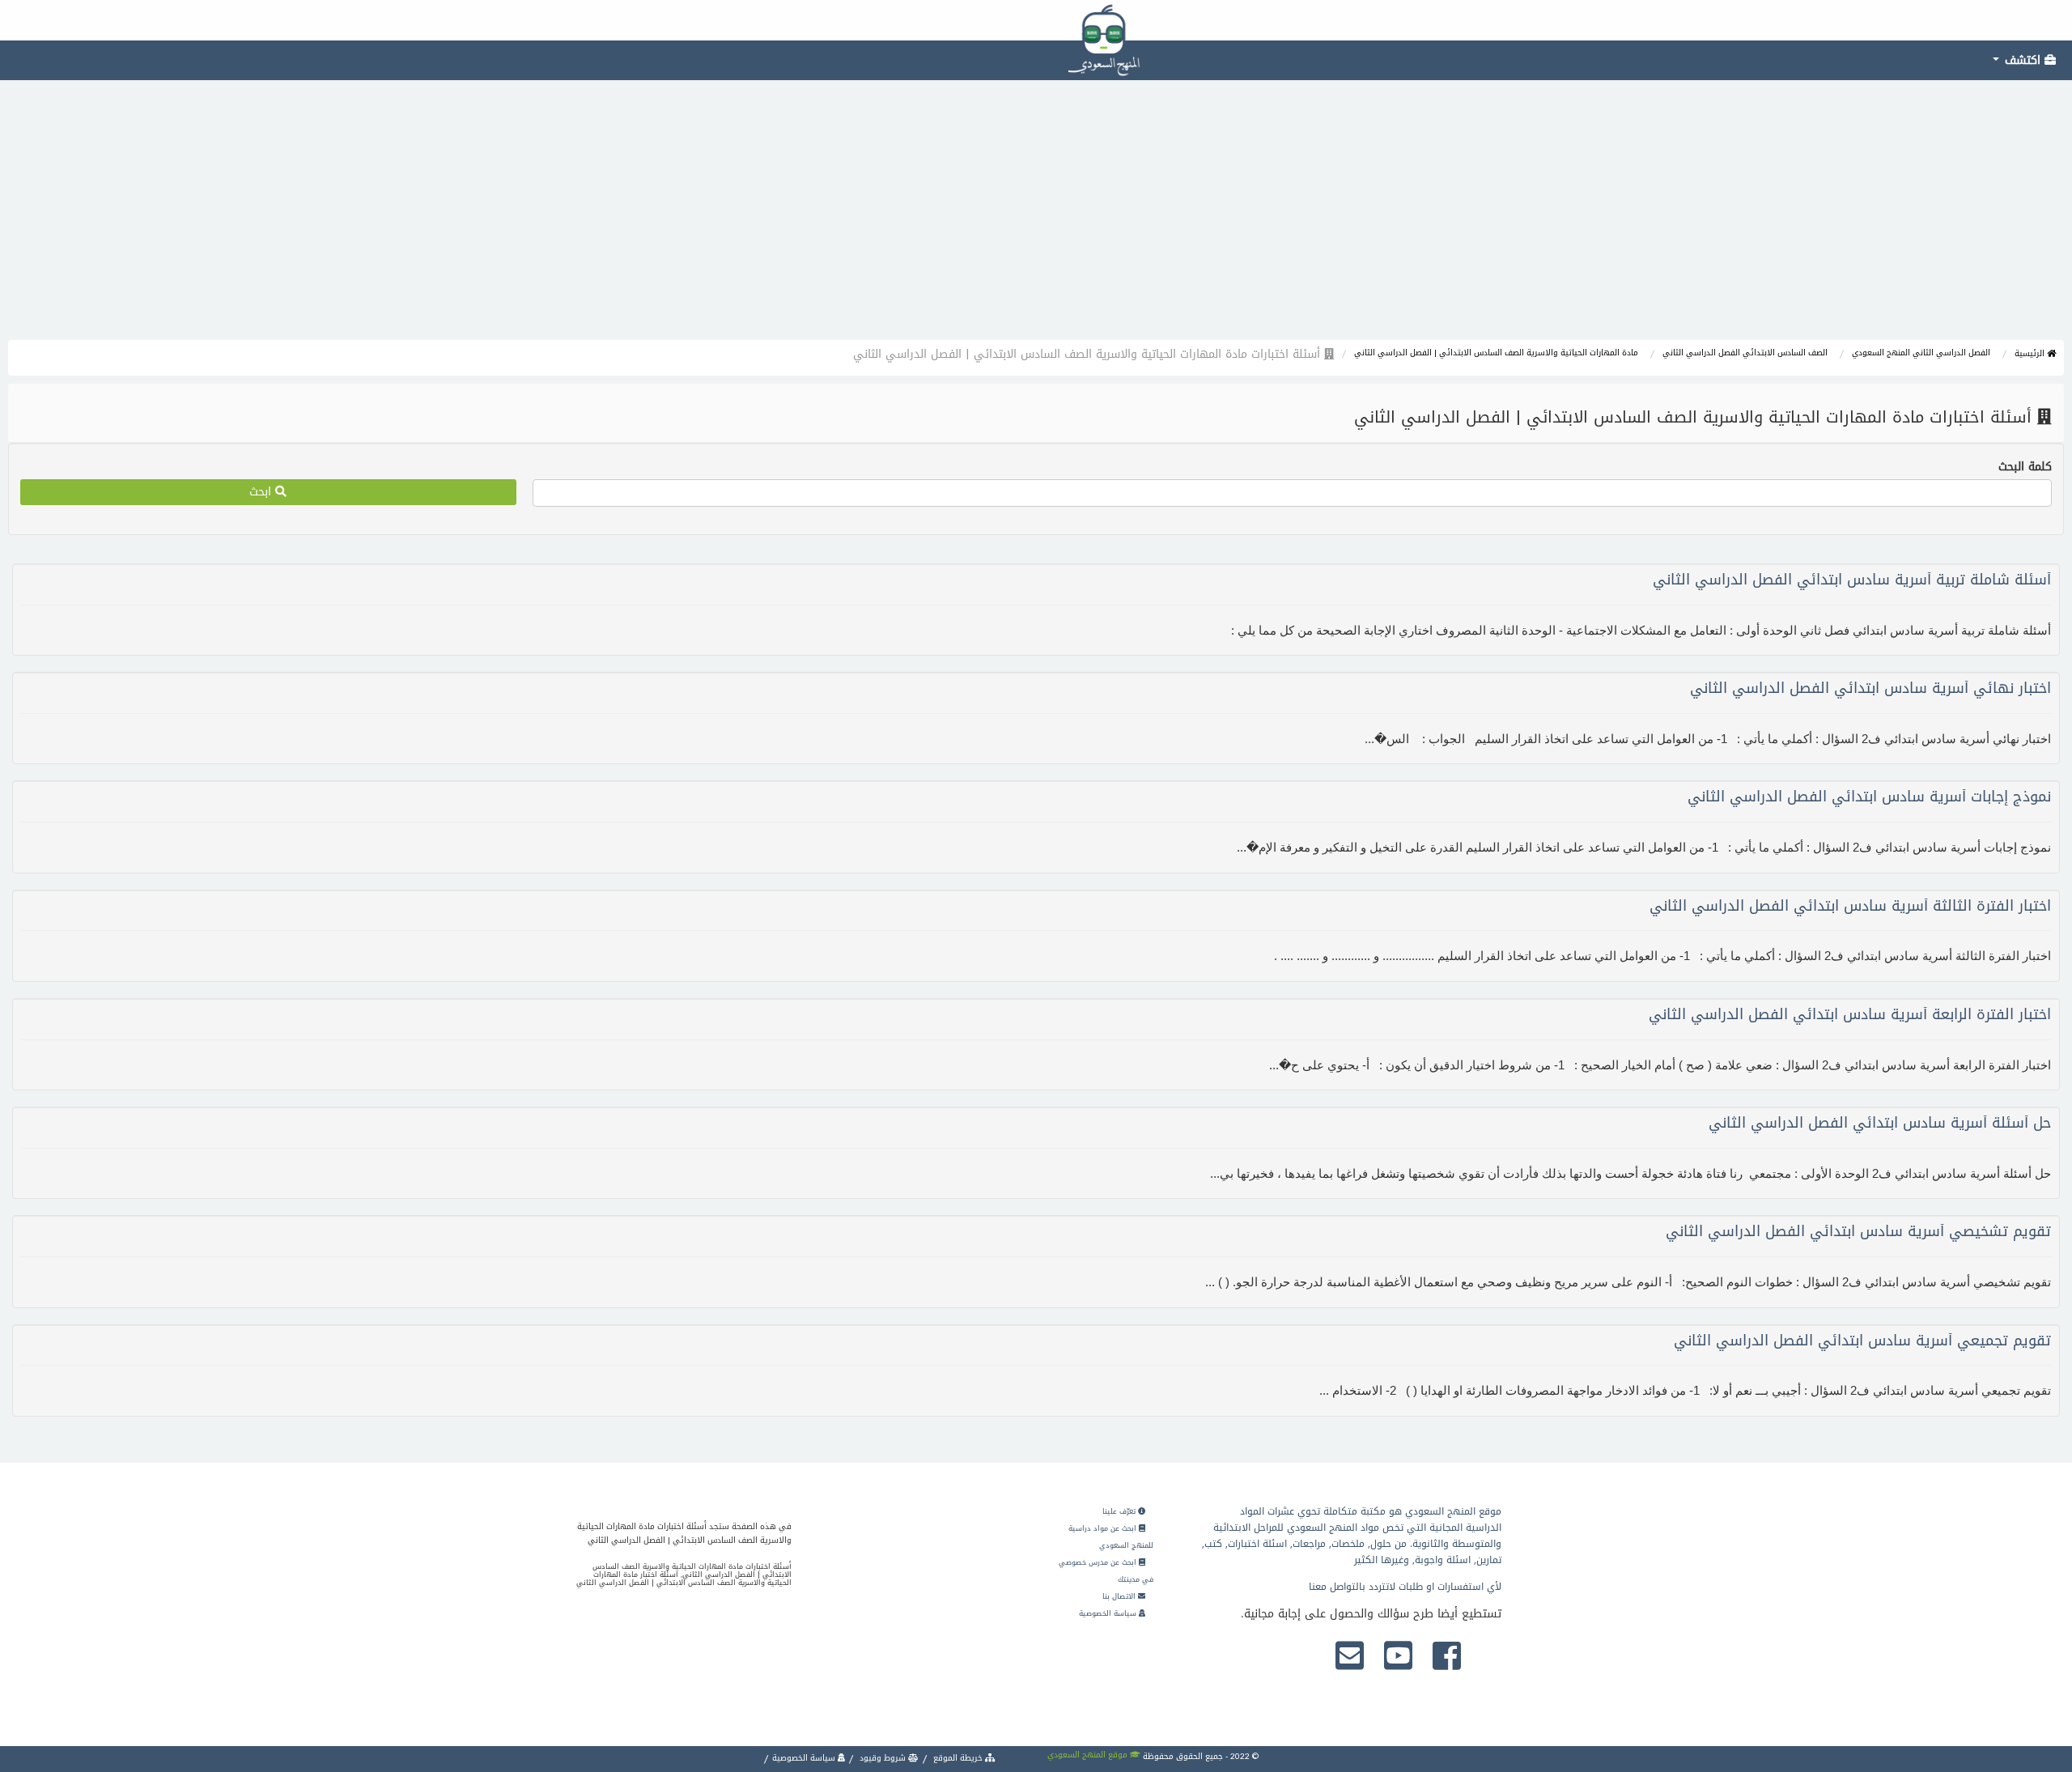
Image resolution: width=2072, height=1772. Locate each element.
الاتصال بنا (1120, 1596)
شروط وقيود (883, 1758)
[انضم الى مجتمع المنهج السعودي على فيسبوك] (1447, 1657)
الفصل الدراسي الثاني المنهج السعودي (1921, 353)
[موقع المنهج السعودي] (1036, 20)
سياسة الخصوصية (1109, 1613)
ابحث (262, 492)
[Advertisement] (1036, 219)
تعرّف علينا (1120, 1511)
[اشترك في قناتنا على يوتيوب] (1398, 1657)
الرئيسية (2031, 353)
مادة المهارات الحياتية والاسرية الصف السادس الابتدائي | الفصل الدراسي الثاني (1496, 353)
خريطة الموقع (958, 1758)
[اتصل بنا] (1350, 1657)
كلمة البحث (2025, 467)
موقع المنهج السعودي (1089, 1755)
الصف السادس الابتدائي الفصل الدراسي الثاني (1745, 353)
